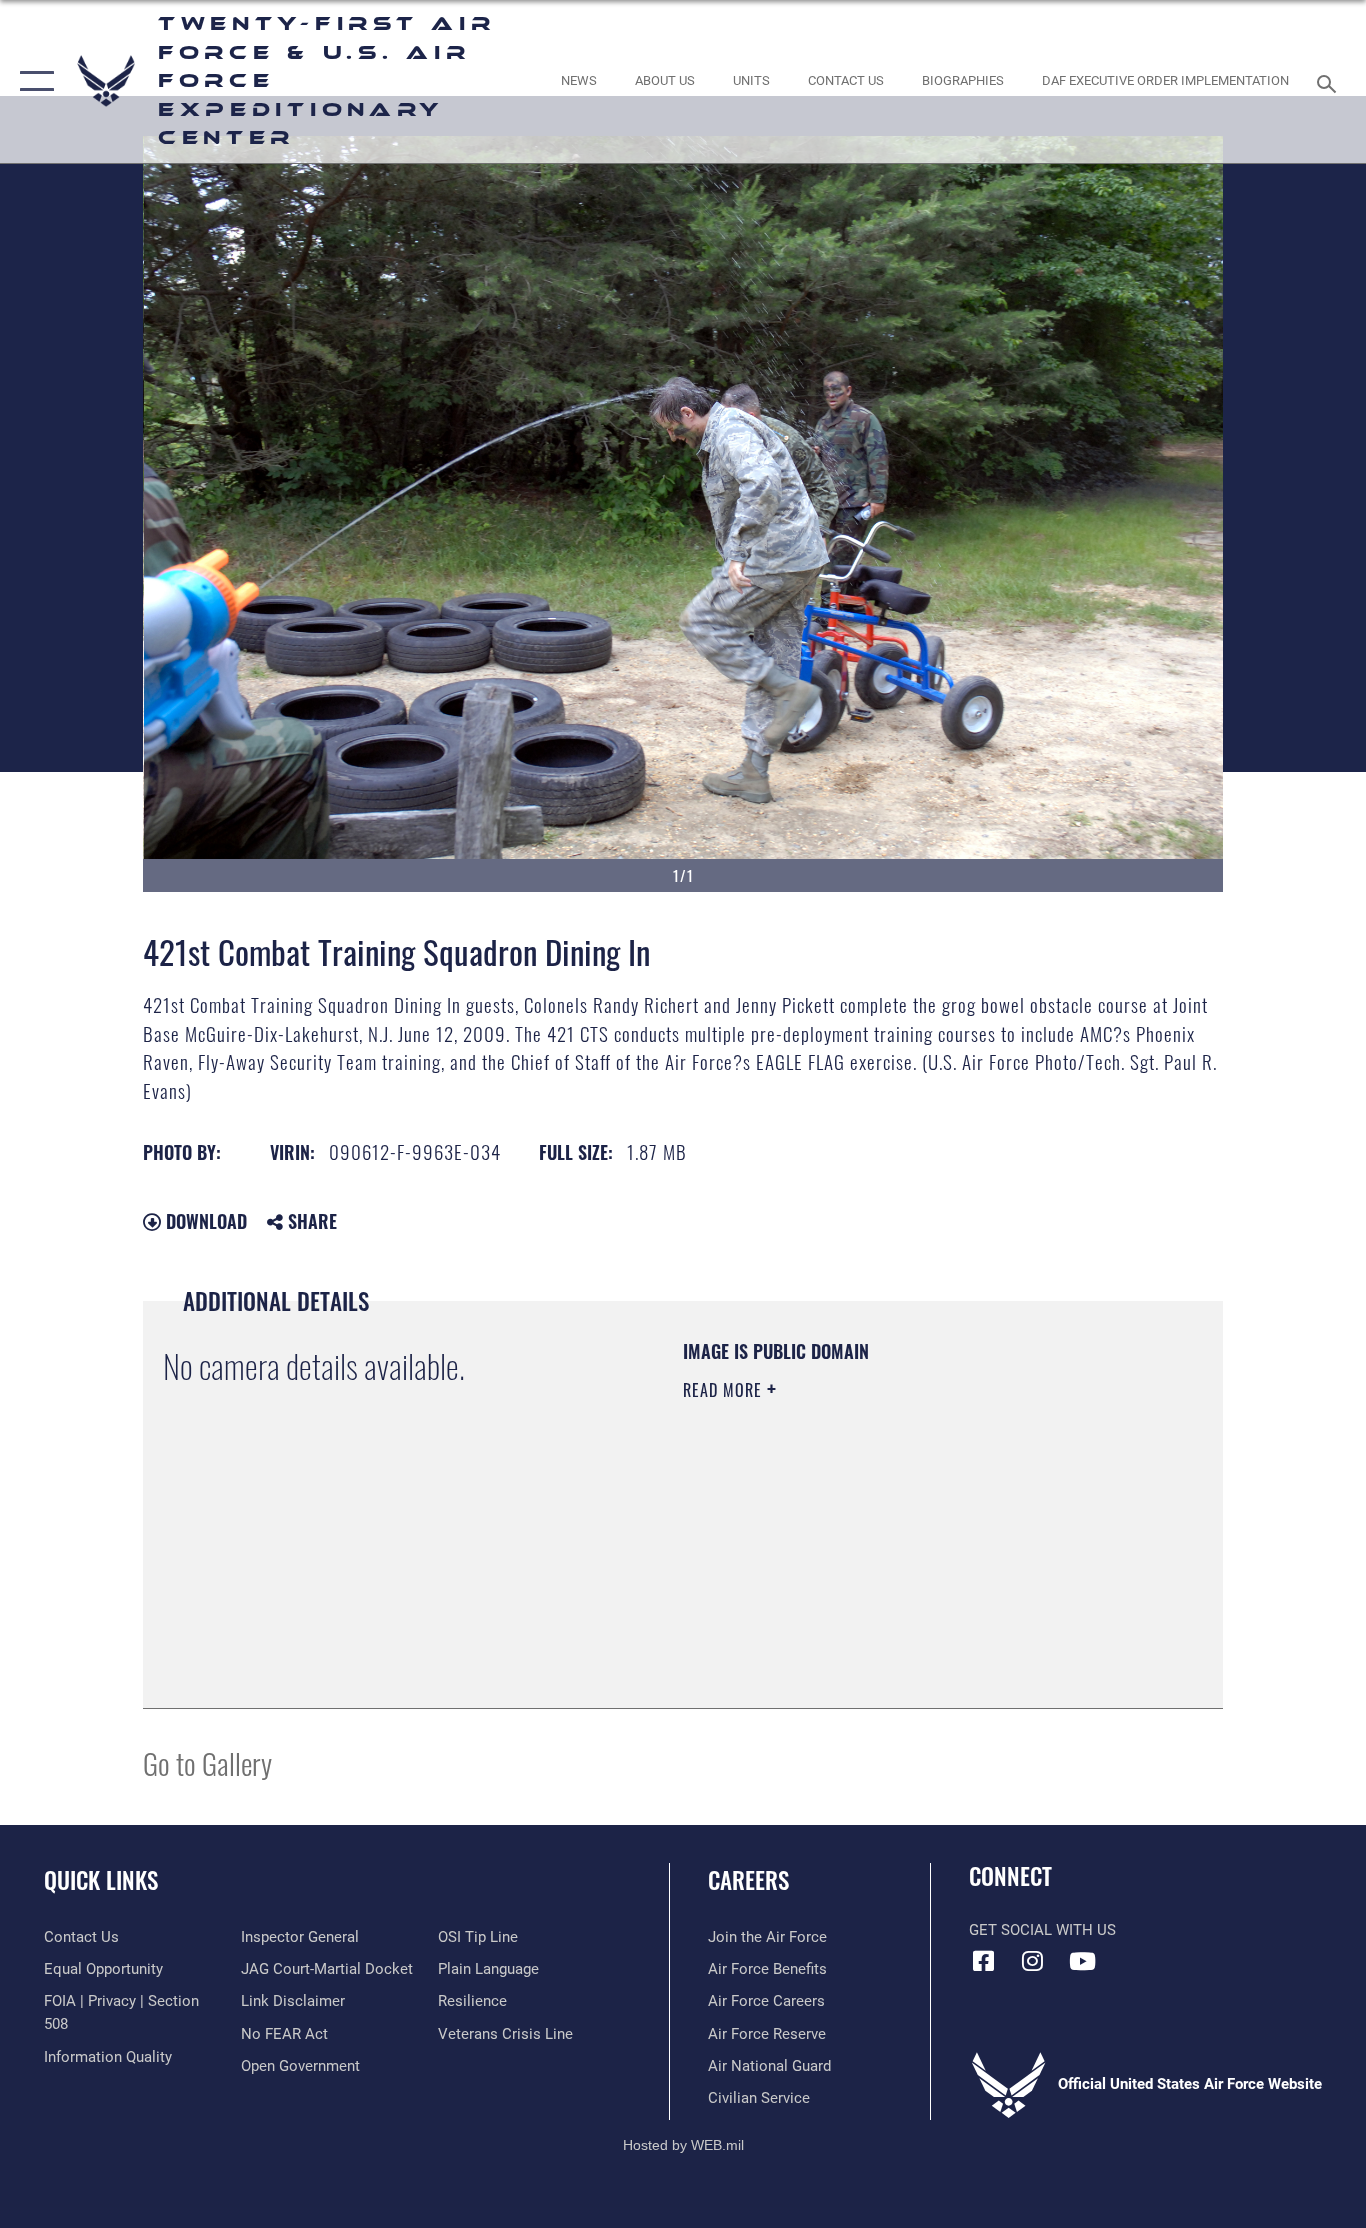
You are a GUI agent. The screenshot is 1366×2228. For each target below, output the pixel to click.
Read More (725, 1390)
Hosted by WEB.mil (683, 2145)
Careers (748, 1880)
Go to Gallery (207, 1762)
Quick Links (101, 1880)
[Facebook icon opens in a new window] (984, 1961)
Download (204, 1221)
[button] (32, 81)
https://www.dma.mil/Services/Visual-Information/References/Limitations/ (917, 1545)
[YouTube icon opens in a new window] (1082, 1961)
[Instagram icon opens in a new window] (1033, 1961)
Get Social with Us (1042, 1930)
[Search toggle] (1330, 82)
